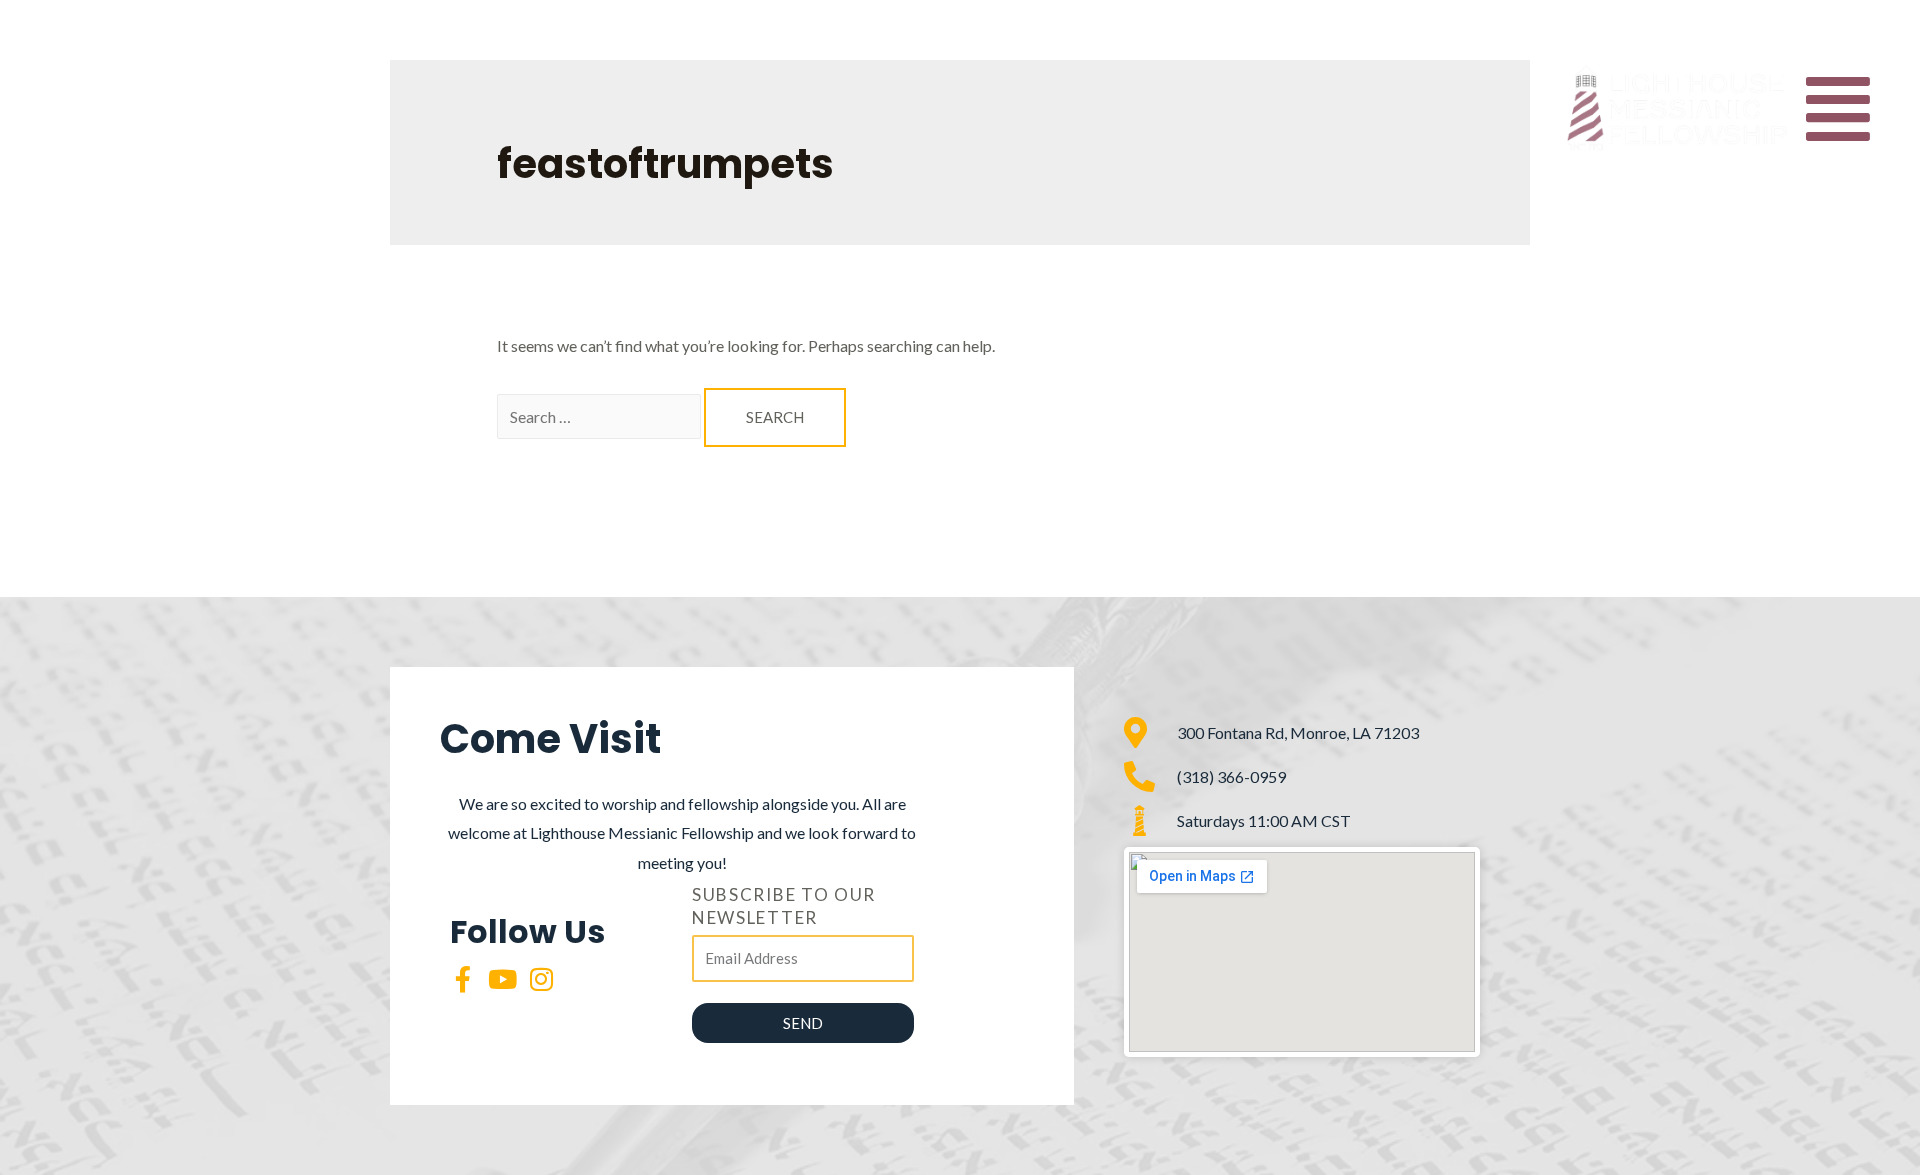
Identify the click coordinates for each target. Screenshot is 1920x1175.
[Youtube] (502, 979)
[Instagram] (541, 979)
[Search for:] (600, 416)
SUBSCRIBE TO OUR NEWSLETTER (784, 906)
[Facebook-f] (463, 979)
